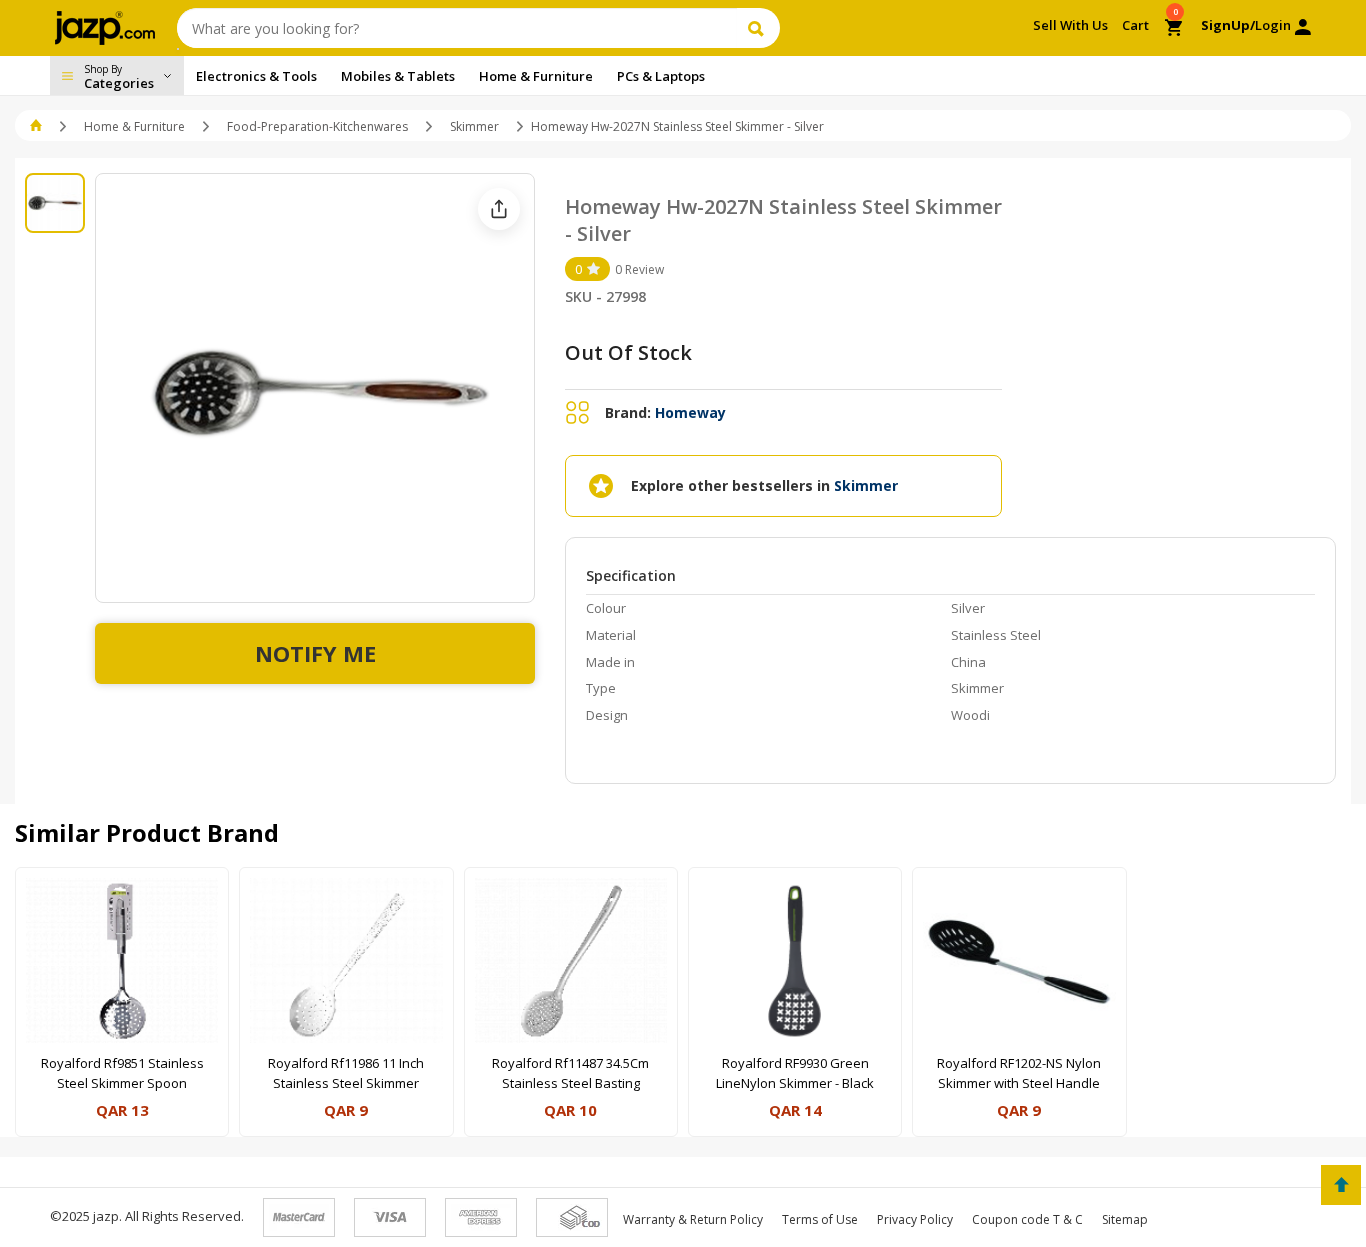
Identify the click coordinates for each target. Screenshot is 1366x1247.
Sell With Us (1070, 25)
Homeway (690, 412)
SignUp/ (1228, 25)
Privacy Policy (915, 1219)
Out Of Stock (628, 352)
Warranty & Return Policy (693, 1219)
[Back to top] (1341, 1185)
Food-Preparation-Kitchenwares (317, 126)
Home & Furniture (134, 126)
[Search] (758, 28)
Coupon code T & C (1027, 1219)
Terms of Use (820, 1219)
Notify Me (315, 653)
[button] (37, 126)
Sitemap (1125, 1219)
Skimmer (474, 126)
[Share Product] (499, 209)
